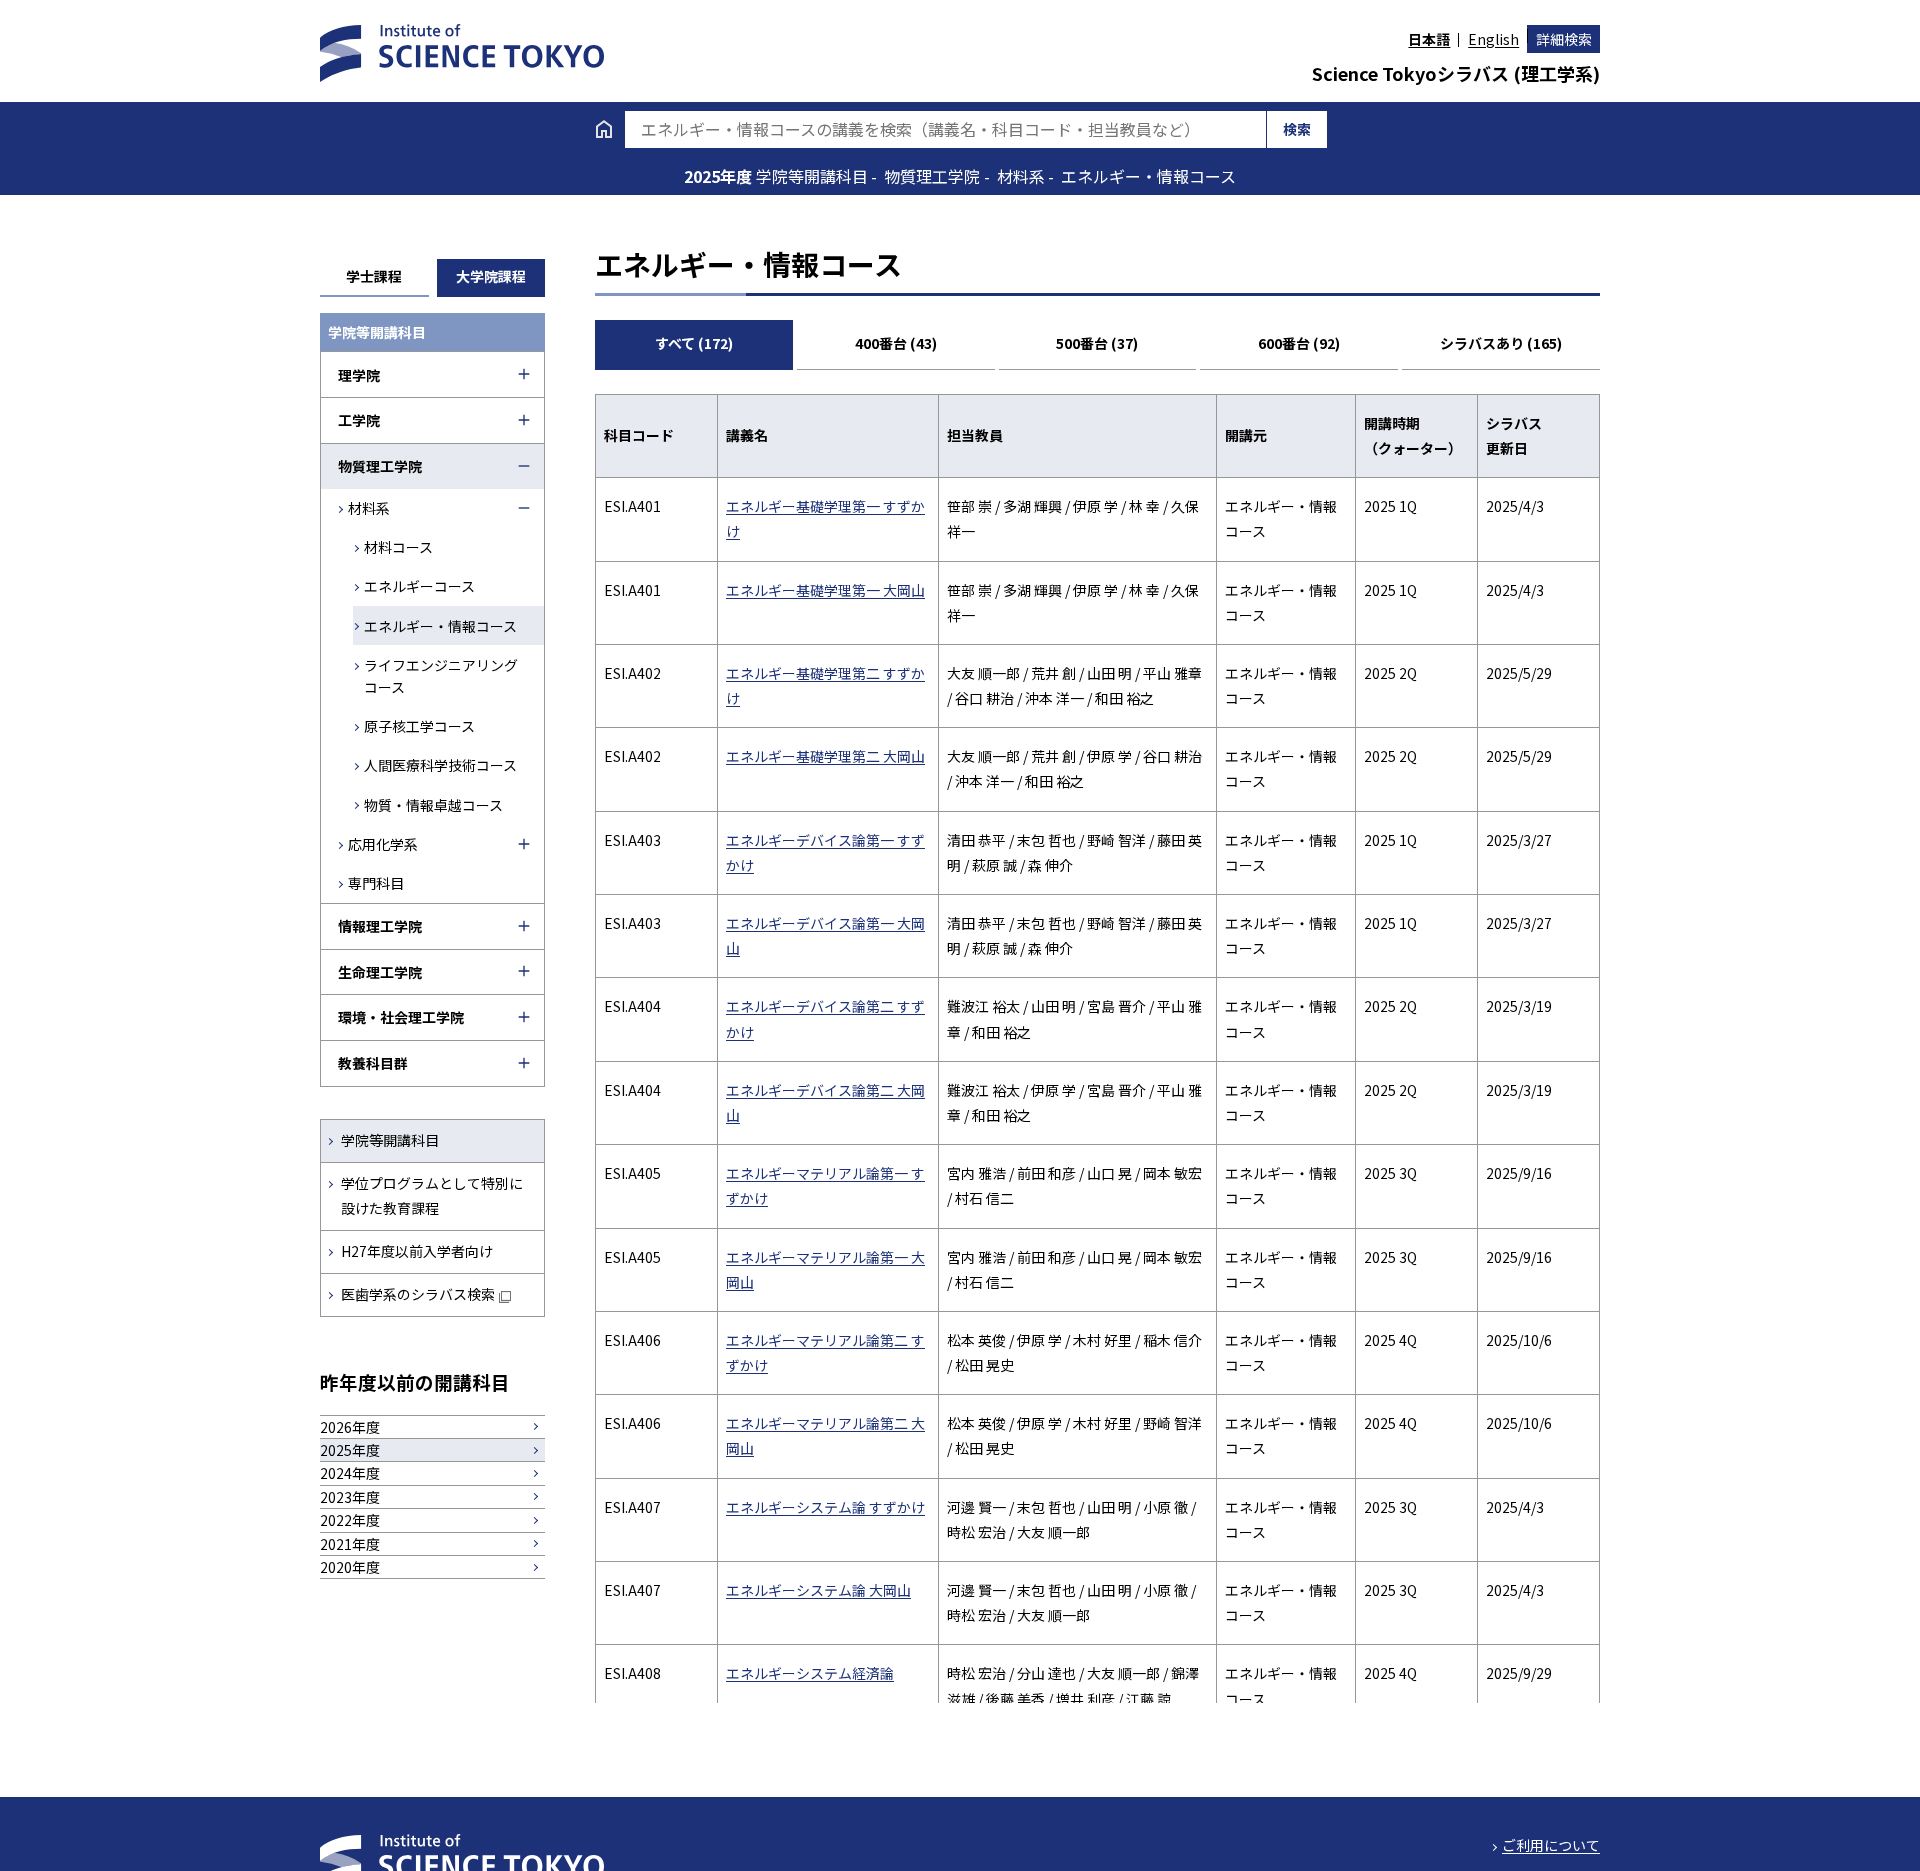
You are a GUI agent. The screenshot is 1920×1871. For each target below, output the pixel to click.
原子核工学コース (419, 726)
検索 (1297, 129)
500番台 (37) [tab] (1097, 343)
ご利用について (1551, 1845)
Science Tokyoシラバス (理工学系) (1456, 73)
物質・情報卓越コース (433, 805)
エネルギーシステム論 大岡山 (818, 1590)
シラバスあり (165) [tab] (1501, 343)
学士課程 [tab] (374, 276)
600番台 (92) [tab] (1299, 343)
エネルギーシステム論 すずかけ (825, 1507)
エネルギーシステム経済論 (810, 1673)
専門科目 (376, 883)
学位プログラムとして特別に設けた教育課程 (432, 1195)
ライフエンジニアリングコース (441, 676)
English (1493, 39)
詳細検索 (1564, 39)
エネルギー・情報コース (440, 626)
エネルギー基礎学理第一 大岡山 (825, 590)
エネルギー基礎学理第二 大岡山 (825, 756)
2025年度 (720, 176)
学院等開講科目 (390, 1140)
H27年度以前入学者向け (417, 1251)
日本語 (1429, 39)
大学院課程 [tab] (491, 276)
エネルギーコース (419, 586)
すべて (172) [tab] (694, 343)
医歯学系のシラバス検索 (418, 1294)
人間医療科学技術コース (440, 765)
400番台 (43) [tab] (896, 343)
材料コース (398, 547)
